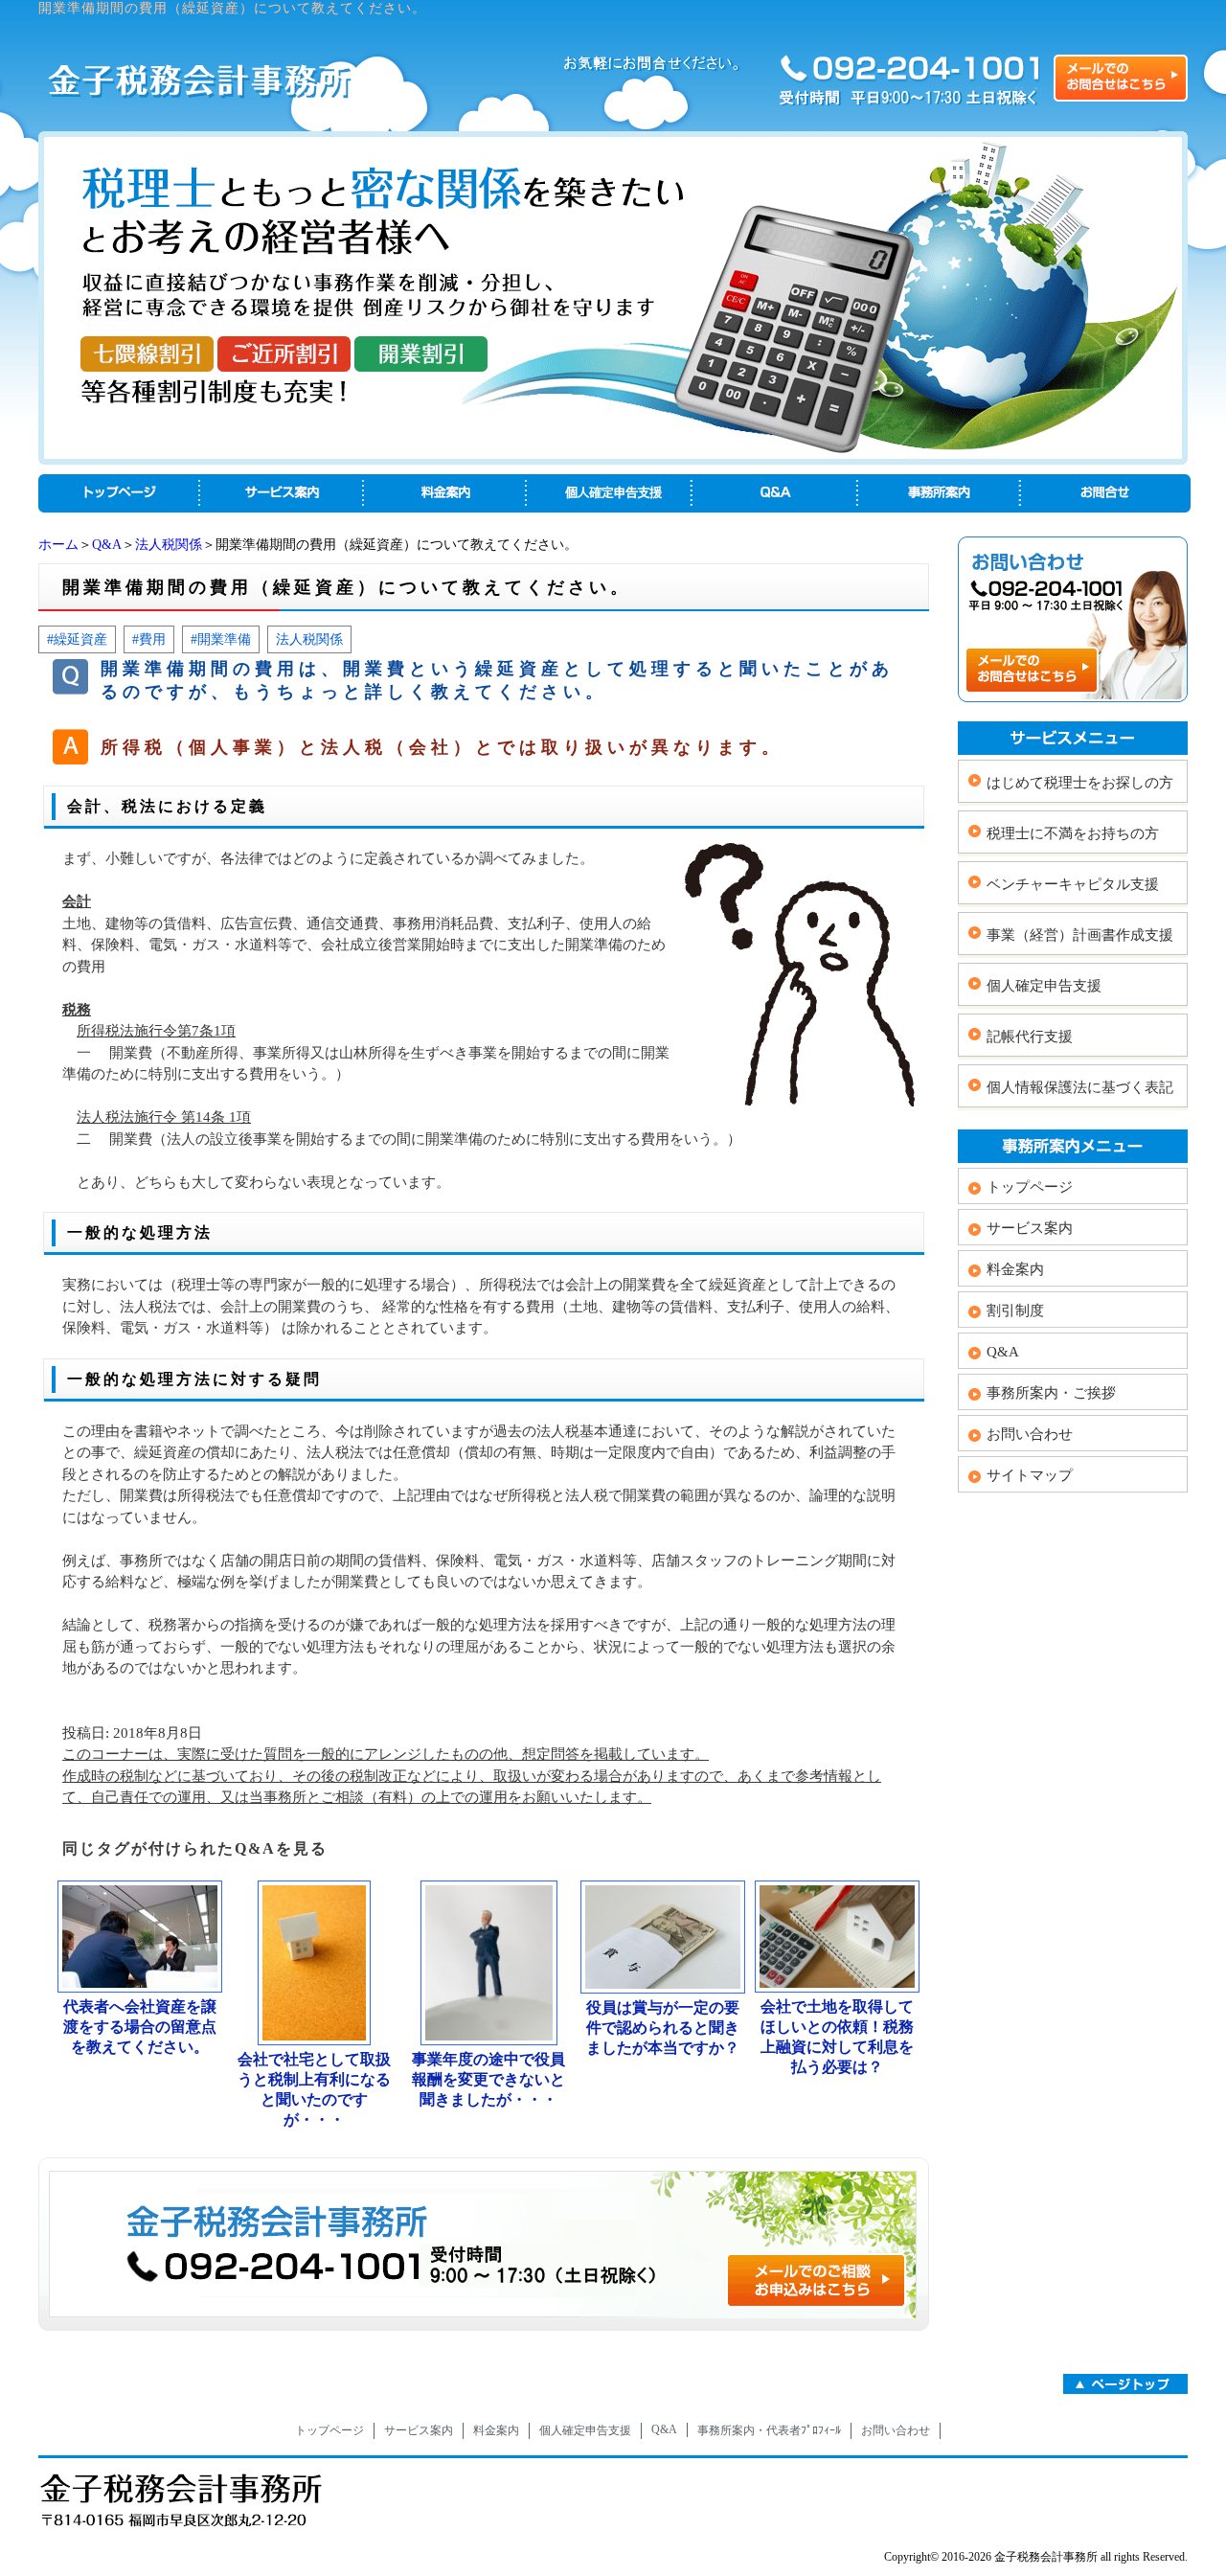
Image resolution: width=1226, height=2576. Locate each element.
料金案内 (1015, 1269)
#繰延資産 (77, 639)
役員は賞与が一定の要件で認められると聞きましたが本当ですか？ (663, 2028)
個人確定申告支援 (1044, 986)
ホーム (58, 545)
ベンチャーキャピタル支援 (1073, 884)
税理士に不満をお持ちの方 (1073, 833)
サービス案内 (1030, 1228)
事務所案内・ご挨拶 (1051, 1393)
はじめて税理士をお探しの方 (1080, 783)
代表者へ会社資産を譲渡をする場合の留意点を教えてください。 (140, 2027)
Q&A (107, 545)
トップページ (1030, 1187)
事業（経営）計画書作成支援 (1080, 935)
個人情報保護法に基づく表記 (1080, 1087)
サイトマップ (1030, 1475)
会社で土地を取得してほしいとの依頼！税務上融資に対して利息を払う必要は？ (837, 2037)
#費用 (149, 639)
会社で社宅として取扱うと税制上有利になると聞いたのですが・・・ (314, 2089)
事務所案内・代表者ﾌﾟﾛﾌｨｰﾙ (769, 2430)
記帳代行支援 (1030, 1037)
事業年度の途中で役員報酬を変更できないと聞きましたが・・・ (488, 2079)
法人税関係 (169, 545)
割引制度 (1015, 1311)
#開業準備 (221, 639)
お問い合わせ (1030, 1434)
